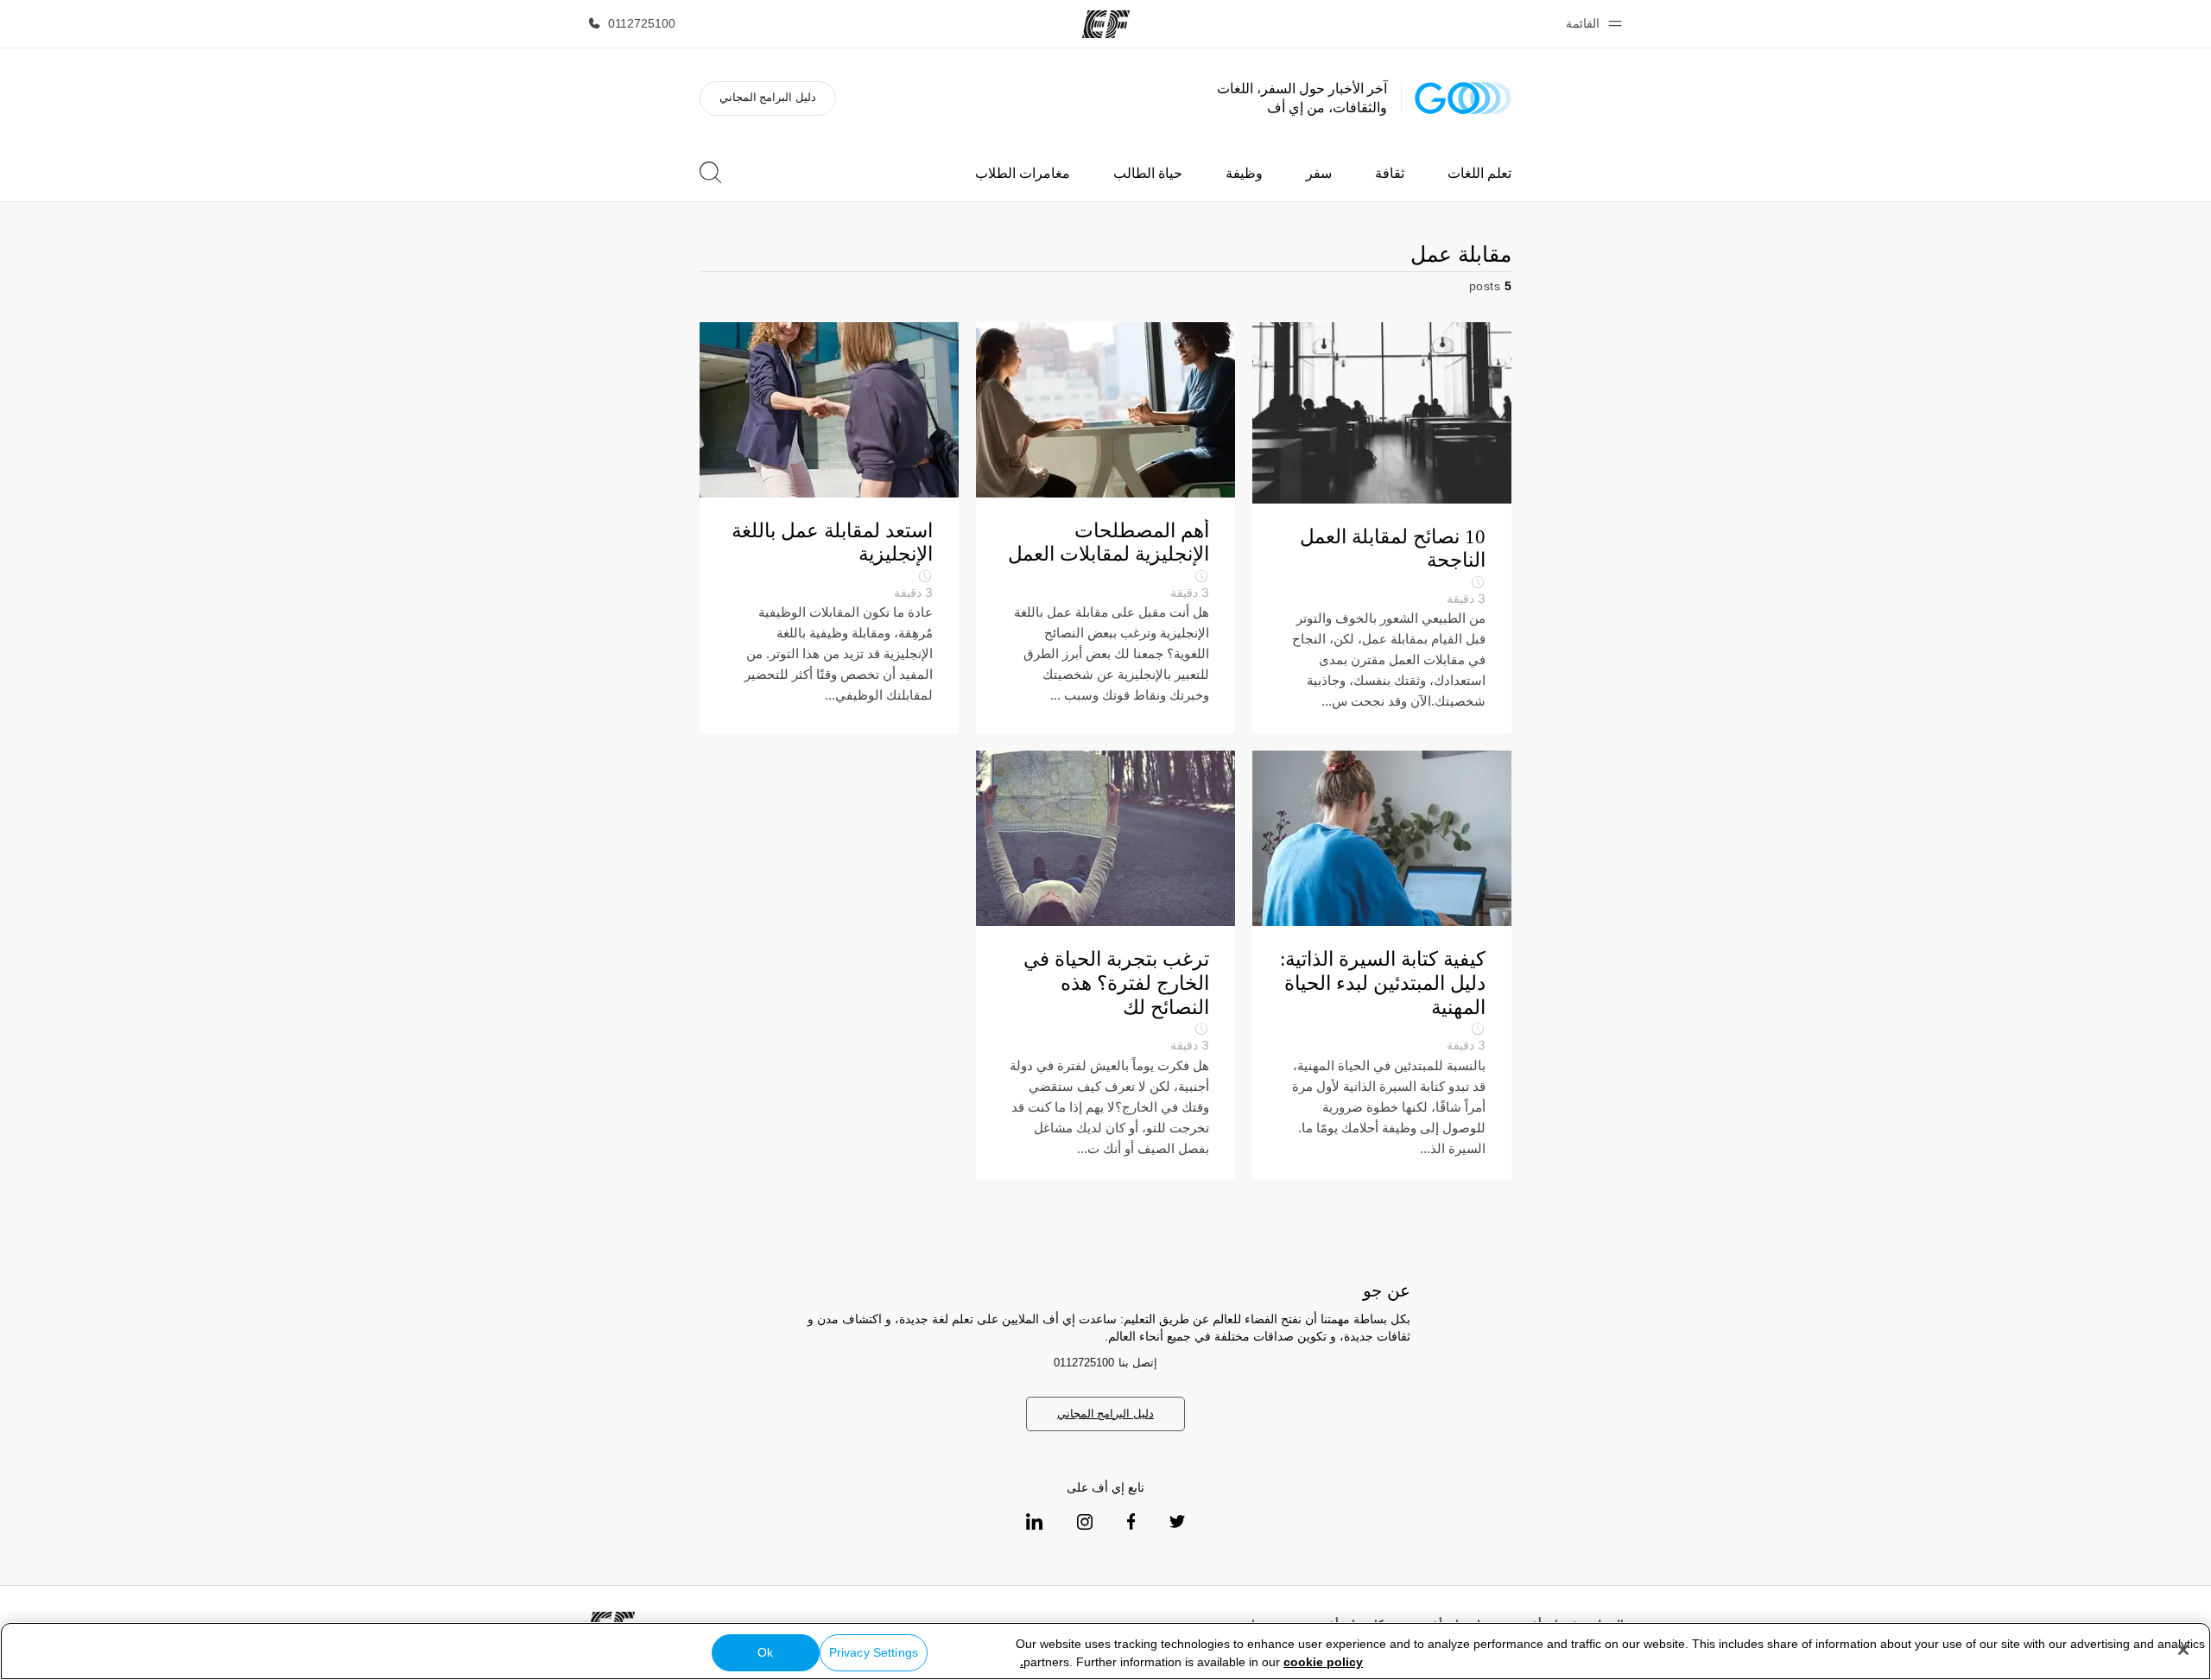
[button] (1591, 24)
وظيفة (1244, 173)
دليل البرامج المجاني (768, 97)
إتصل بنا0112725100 (1105, 1363)
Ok (765, 1652)
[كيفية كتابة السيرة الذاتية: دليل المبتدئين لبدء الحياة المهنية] (1382, 965)
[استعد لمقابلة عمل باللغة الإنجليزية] (829, 528)
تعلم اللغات (1479, 173)
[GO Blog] (1463, 98)
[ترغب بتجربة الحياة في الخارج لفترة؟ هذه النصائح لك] (1105, 965)
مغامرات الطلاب (1023, 173)
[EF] (1106, 24)
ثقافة (1390, 173)
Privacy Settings (874, 1652)
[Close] (2183, 1650)
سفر (1319, 173)
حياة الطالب (1148, 173)
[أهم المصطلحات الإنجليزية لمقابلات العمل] (1105, 528)
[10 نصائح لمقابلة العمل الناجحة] (1382, 528)
